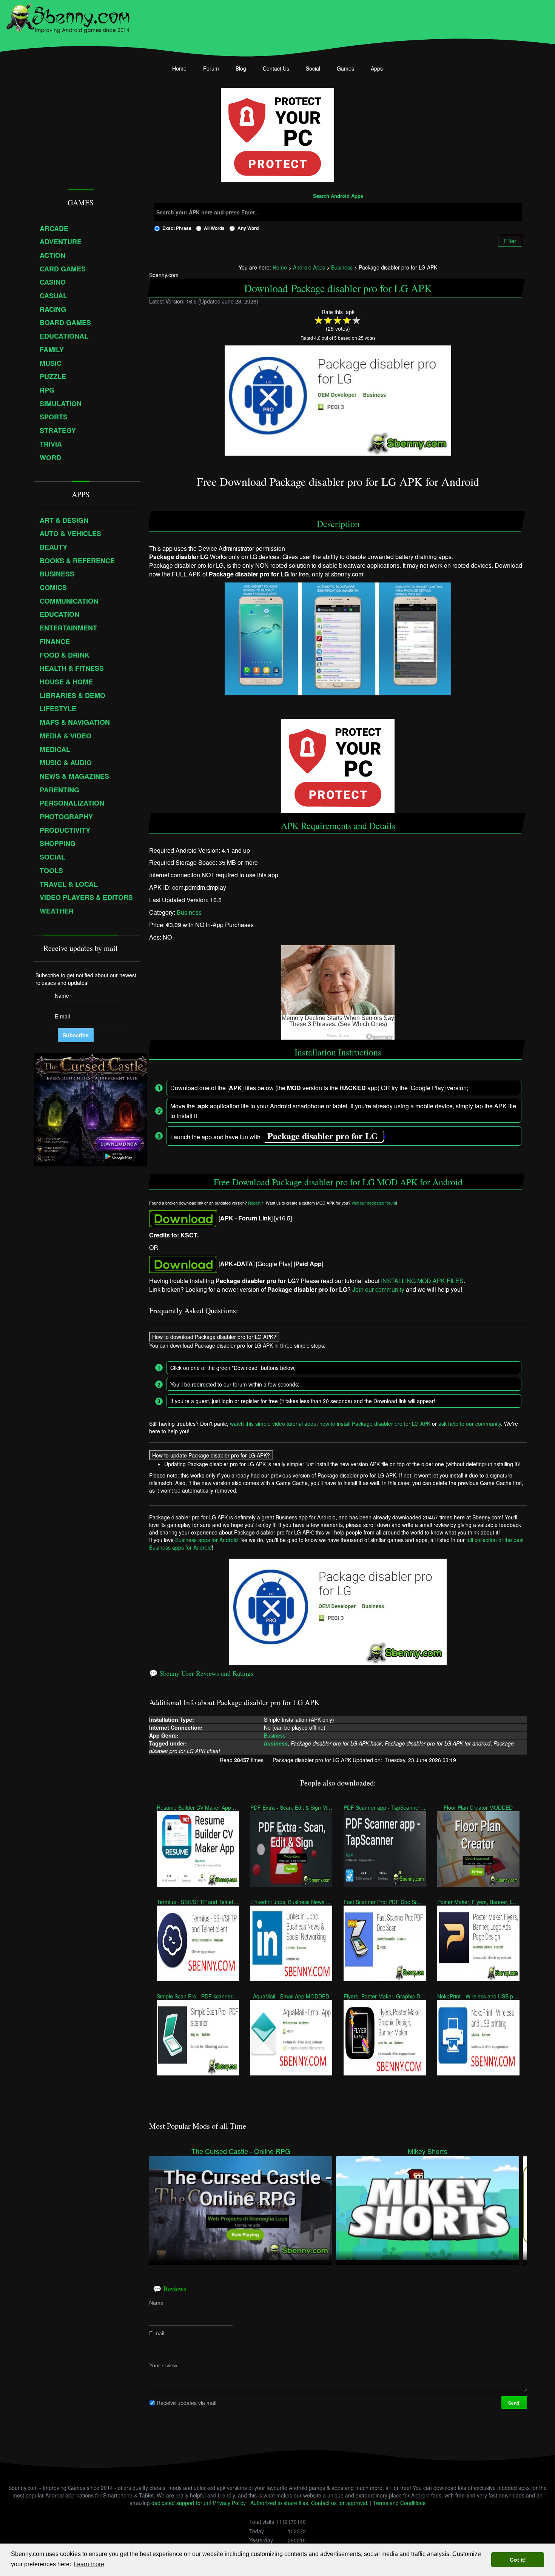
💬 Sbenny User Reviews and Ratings (201, 1673)
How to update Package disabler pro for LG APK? (211, 1455)
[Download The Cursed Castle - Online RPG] (241, 2207)
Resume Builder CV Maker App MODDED (198, 1807)
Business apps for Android (207, 1540)
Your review (163, 2365)
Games (345, 68)
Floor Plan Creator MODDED (478, 1807)
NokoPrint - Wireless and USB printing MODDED (478, 1996)
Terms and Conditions (399, 2503)
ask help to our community (470, 1424)
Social (313, 68)
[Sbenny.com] (68, 16)
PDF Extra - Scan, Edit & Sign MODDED (291, 1807)
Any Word (248, 228)
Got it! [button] (518, 2560)
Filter (510, 241)
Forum (211, 68)
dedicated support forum (181, 2503)
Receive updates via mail (187, 2403)
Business (189, 912)
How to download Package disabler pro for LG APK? (214, 1337)
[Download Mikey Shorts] (428, 2207)
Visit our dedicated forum (374, 1203)
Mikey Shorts (428, 2151)
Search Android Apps (338, 196)
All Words (214, 228)
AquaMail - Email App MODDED (291, 1996)
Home (179, 68)
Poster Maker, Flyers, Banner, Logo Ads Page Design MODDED (478, 1902)
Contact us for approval (339, 2503)
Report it (256, 1203)
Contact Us (276, 68)
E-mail (157, 2333)
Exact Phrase (177, 228)
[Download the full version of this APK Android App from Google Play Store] (183, 1264)
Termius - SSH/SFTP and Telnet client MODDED (198, 1902)
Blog (241, 68)
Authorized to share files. (280, 2503)
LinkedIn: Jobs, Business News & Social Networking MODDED (291, 1902)
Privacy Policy (229, 2503)
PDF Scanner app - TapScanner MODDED (385, 1807)
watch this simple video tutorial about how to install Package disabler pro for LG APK (330, 1424)
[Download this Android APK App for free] (183, 1218)
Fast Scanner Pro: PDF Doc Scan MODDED (385, 1902)
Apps (377, 68)
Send (514, 2403)
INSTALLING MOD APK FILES (422, 1281)
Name (156, 2303)
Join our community (378, 1289)
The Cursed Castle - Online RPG (241, 2151)
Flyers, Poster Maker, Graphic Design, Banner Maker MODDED (385, 1996)
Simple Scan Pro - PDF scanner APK (198, 1996)
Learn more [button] (89, 2564)
